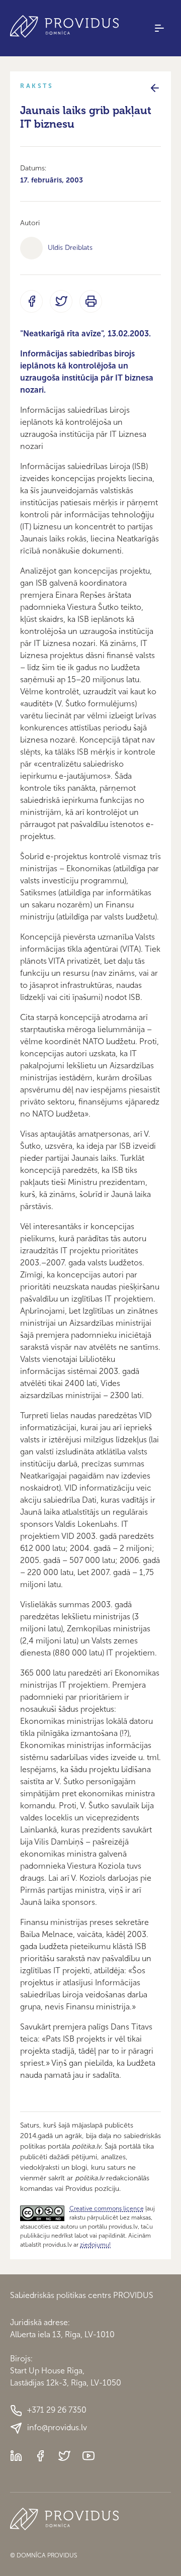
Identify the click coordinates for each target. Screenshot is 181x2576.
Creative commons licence (107, 2209)
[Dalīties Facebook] (31, 301)
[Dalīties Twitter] (61, 301)
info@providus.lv (57, 2427)
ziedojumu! (95, 2245)
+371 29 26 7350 (57, 2410)
